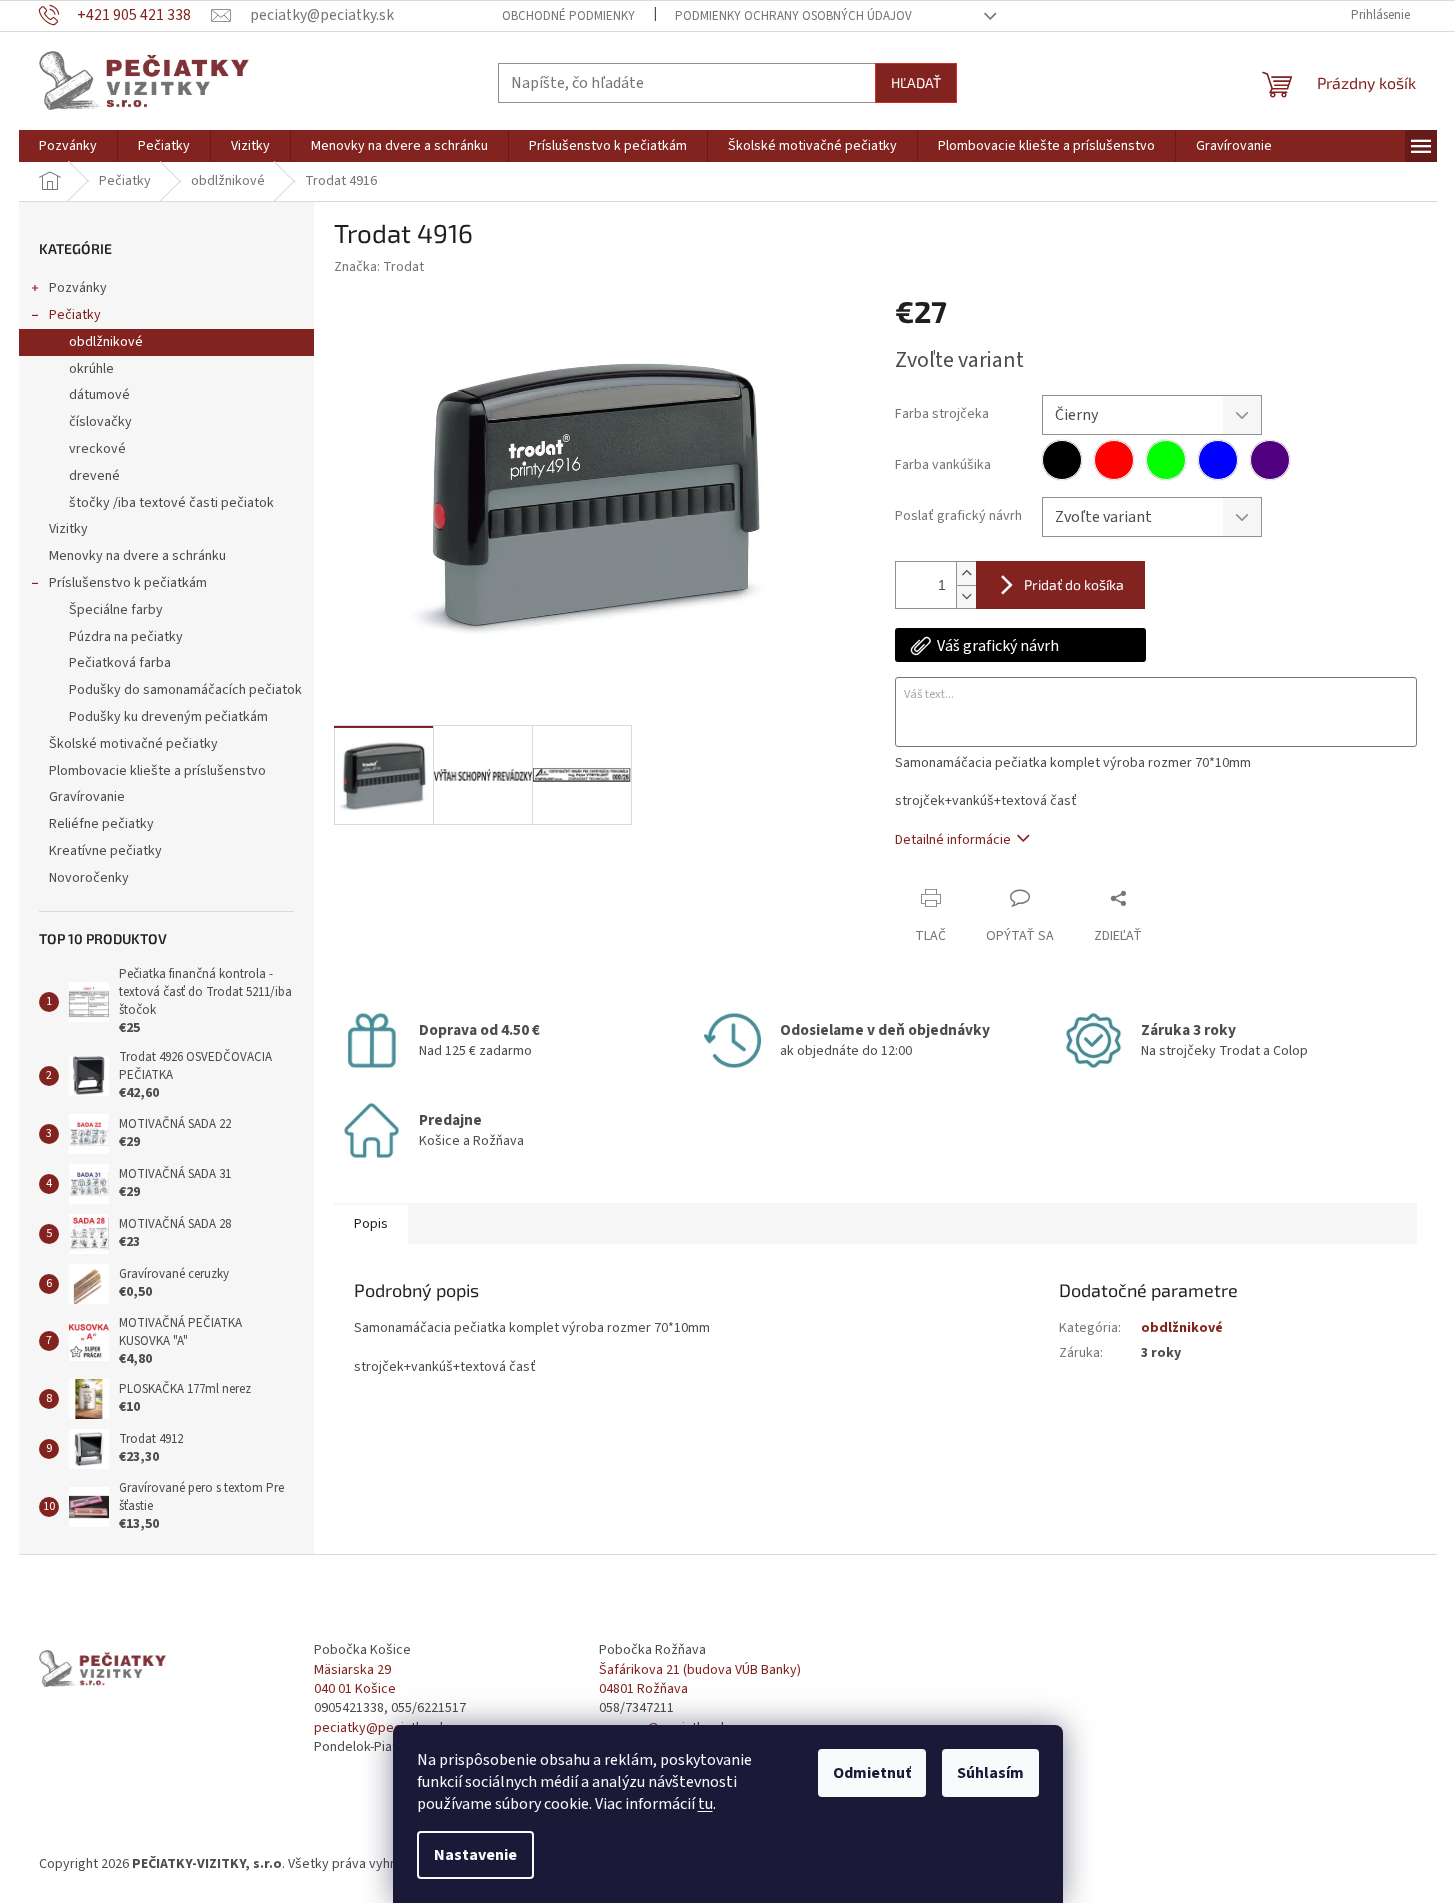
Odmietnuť (872, 1773)
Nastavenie (475, 1855)
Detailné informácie (953, 840)
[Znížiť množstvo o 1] (966, 596)
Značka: (379, 267)
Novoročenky (89, 878)
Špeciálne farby (116, 610)
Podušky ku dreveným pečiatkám (168, 717)
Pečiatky (75, 315)
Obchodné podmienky (568, 16)
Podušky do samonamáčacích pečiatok (185, 690)
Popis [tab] (371, 1224)
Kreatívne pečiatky (105, 851)
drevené (94, 476)
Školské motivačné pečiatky (133, 744)
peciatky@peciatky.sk (380, 1728)
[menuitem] (68, 146)
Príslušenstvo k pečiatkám (128, 583)
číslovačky (100, 422)
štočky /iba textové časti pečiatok (171, 503)
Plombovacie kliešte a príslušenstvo (157, 771)
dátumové (99, 395)
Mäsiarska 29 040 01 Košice (355, 1680)
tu (705, 1804)
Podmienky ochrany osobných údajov (793, 16)
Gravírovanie (87, 797)
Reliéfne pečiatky (101, 824)
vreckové (97, 449)
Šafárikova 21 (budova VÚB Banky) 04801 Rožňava (700, 1680)
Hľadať (916, 82)
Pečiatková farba (120, 663)
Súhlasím (990, 1773)
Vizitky (68, 529)
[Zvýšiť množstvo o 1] (966, 573)
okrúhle (91, 369)
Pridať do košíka (1074, 584)
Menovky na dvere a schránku (137, 556)
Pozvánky (78, 288)
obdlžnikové (106, 342)
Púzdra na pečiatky (126, 637)
